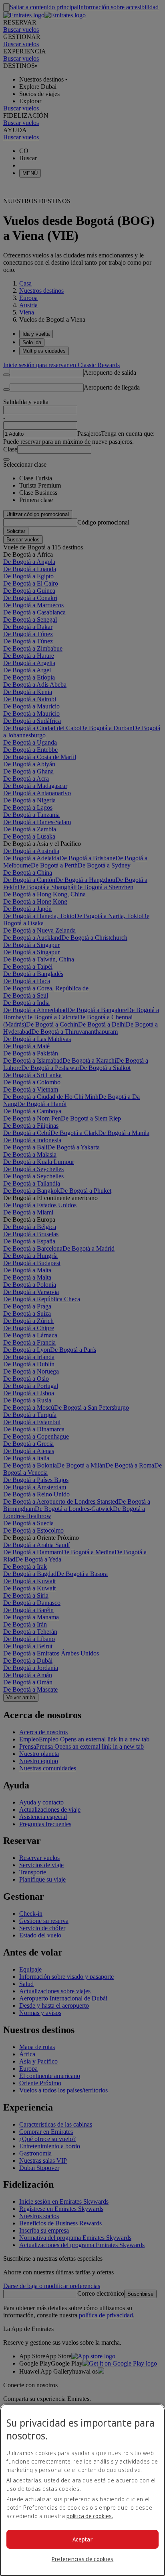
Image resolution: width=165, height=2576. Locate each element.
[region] (82, 2490)
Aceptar (82, 2539)
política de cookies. (90, 2516)
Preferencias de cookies (82, 2559)
